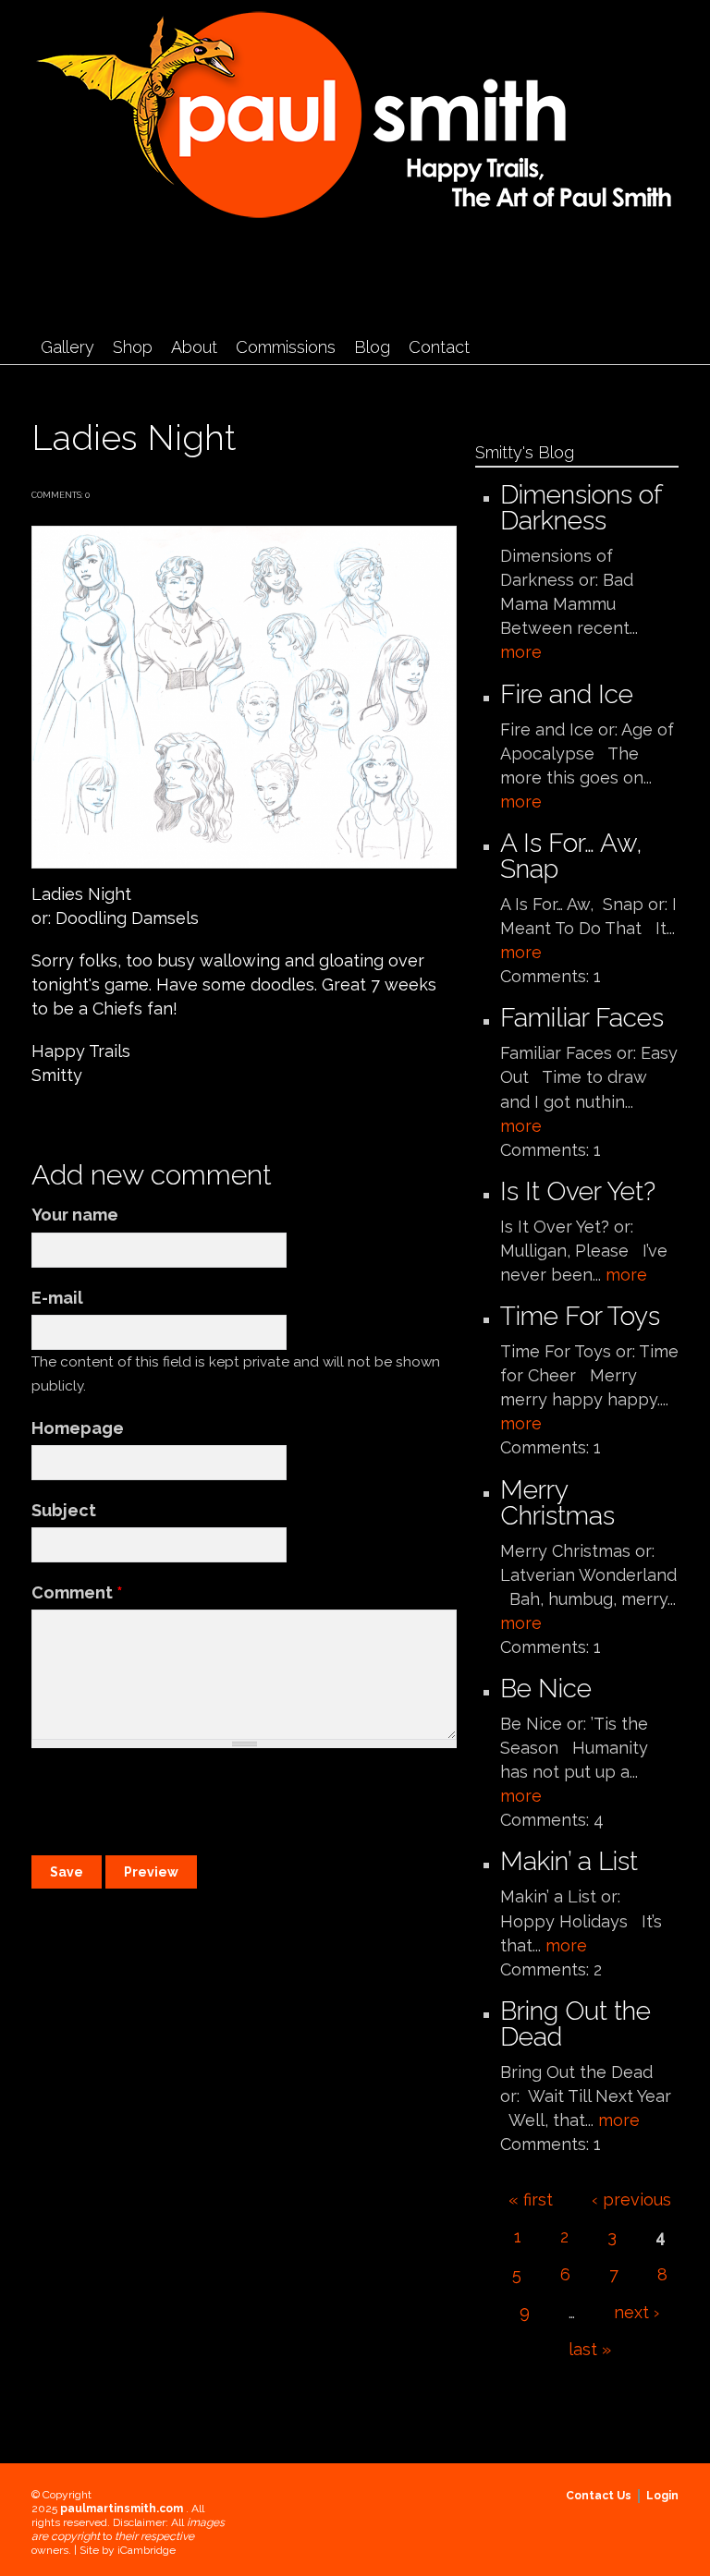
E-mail (57, 1298)
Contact (439, 347)
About (194, 347)
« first (531, 2199)
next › (637, 2312)
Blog (372, 347)
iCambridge (147, 2550)
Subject (64, 1510)
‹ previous (631, 2199)
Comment (77, 1592)
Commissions (286, 347)
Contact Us (599, 2496)
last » (590, 2349)
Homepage (78, 1428)
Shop (133, 347)
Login (662, 2496)
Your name (75, 1215)
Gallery (67, 347)
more (521, 652)
